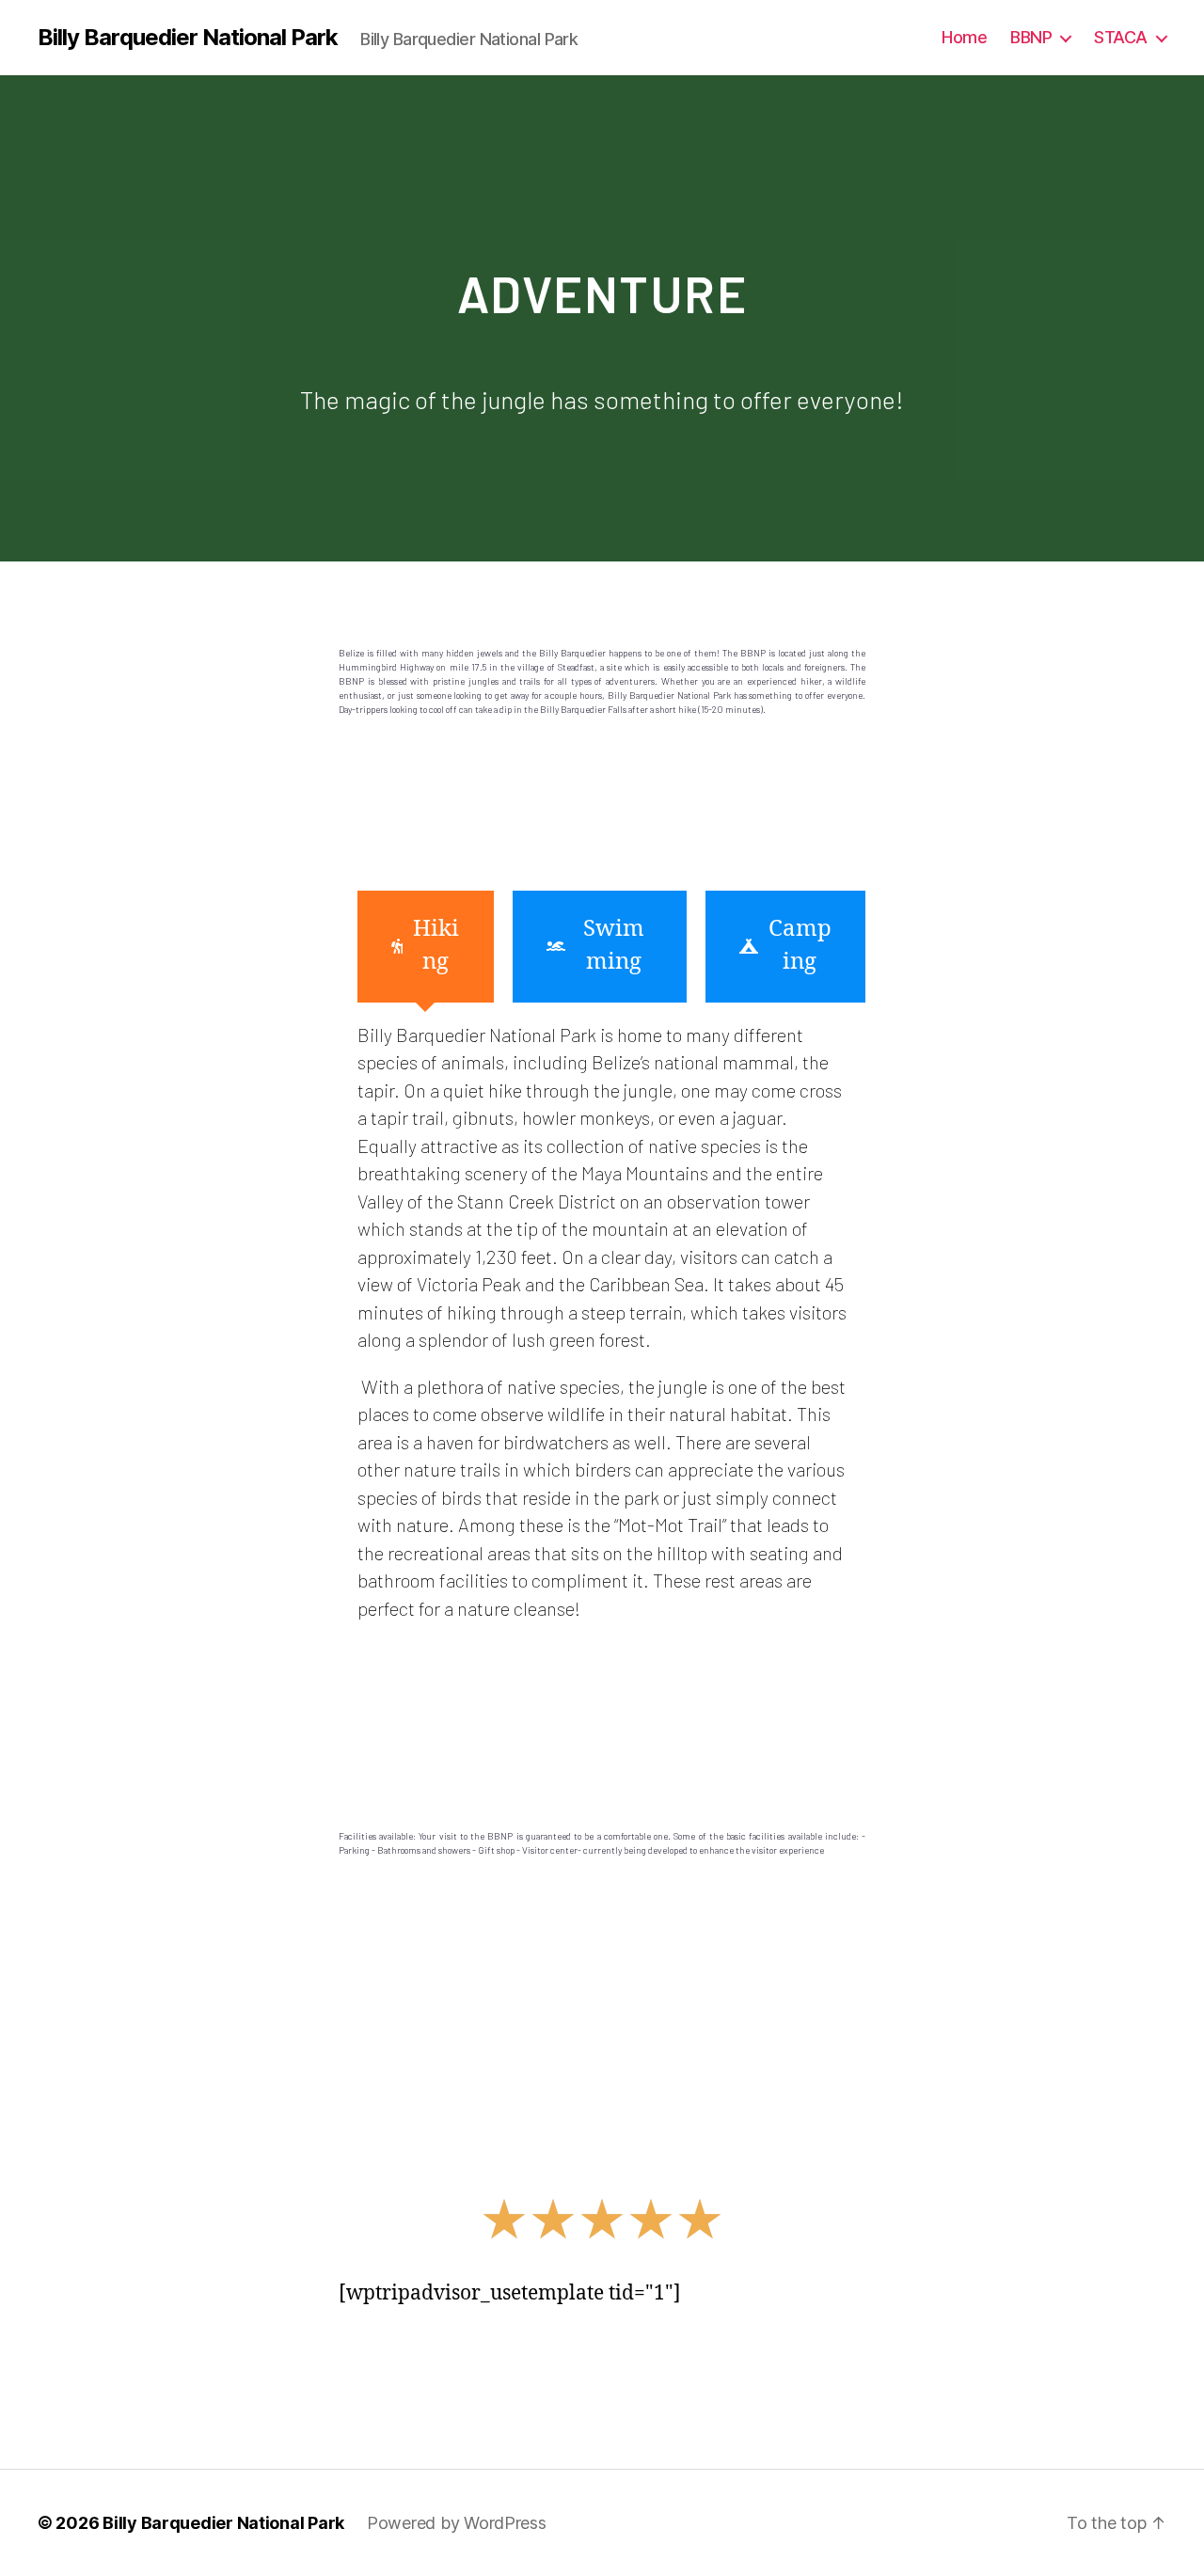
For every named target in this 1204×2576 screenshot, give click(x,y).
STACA (1121, 37)
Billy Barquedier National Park (188, 38)
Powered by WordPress (457, 2523)
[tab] (426, 947)
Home (964, 37)
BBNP (1031, 37)
